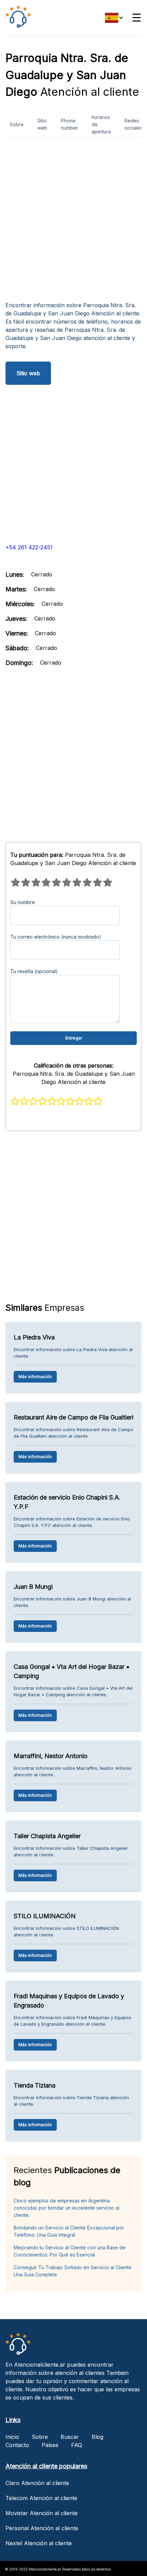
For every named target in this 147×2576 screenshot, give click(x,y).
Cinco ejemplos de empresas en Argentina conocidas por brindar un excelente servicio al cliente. (66, 2208)
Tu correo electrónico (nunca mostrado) (56, 937)
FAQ (77, 2445)
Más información (35, 1377)
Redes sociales (134, 124)
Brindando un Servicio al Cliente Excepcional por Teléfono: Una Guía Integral (69, 2231)
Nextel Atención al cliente (39, 2543)
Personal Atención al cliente (42, 2528)
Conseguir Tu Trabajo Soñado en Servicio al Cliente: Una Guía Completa (73, 2271)
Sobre (17, 124)
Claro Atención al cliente (37, 2483)
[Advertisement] (73, 222)
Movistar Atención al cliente (42, 2513)
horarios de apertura (101, 124)
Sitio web (42, 124)
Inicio (12, 2437)
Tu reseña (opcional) (34, 971)
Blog (97, 2437)
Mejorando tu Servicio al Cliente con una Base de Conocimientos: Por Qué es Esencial (70, 2251)
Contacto (17, 2445)
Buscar (70, 2437)
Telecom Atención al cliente (41, 2498)
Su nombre (23, 902)
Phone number (69, 124)
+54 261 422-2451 (29, 547)
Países (50, 2445)
